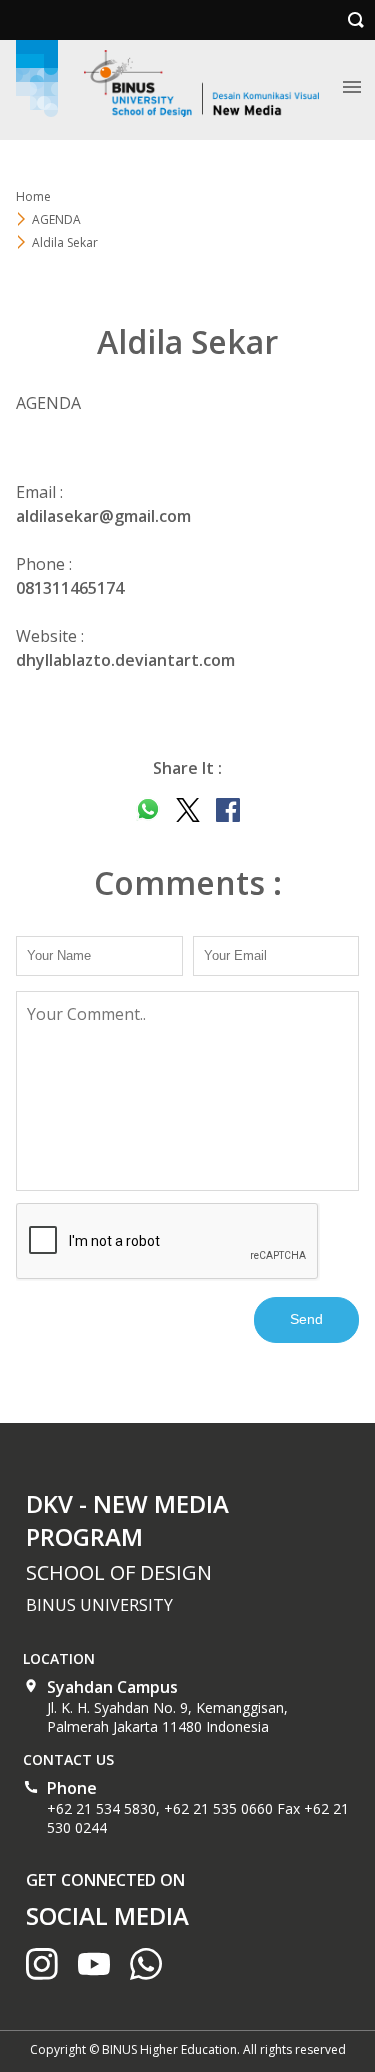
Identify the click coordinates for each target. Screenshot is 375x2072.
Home (33, 196)
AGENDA (56, 219)
